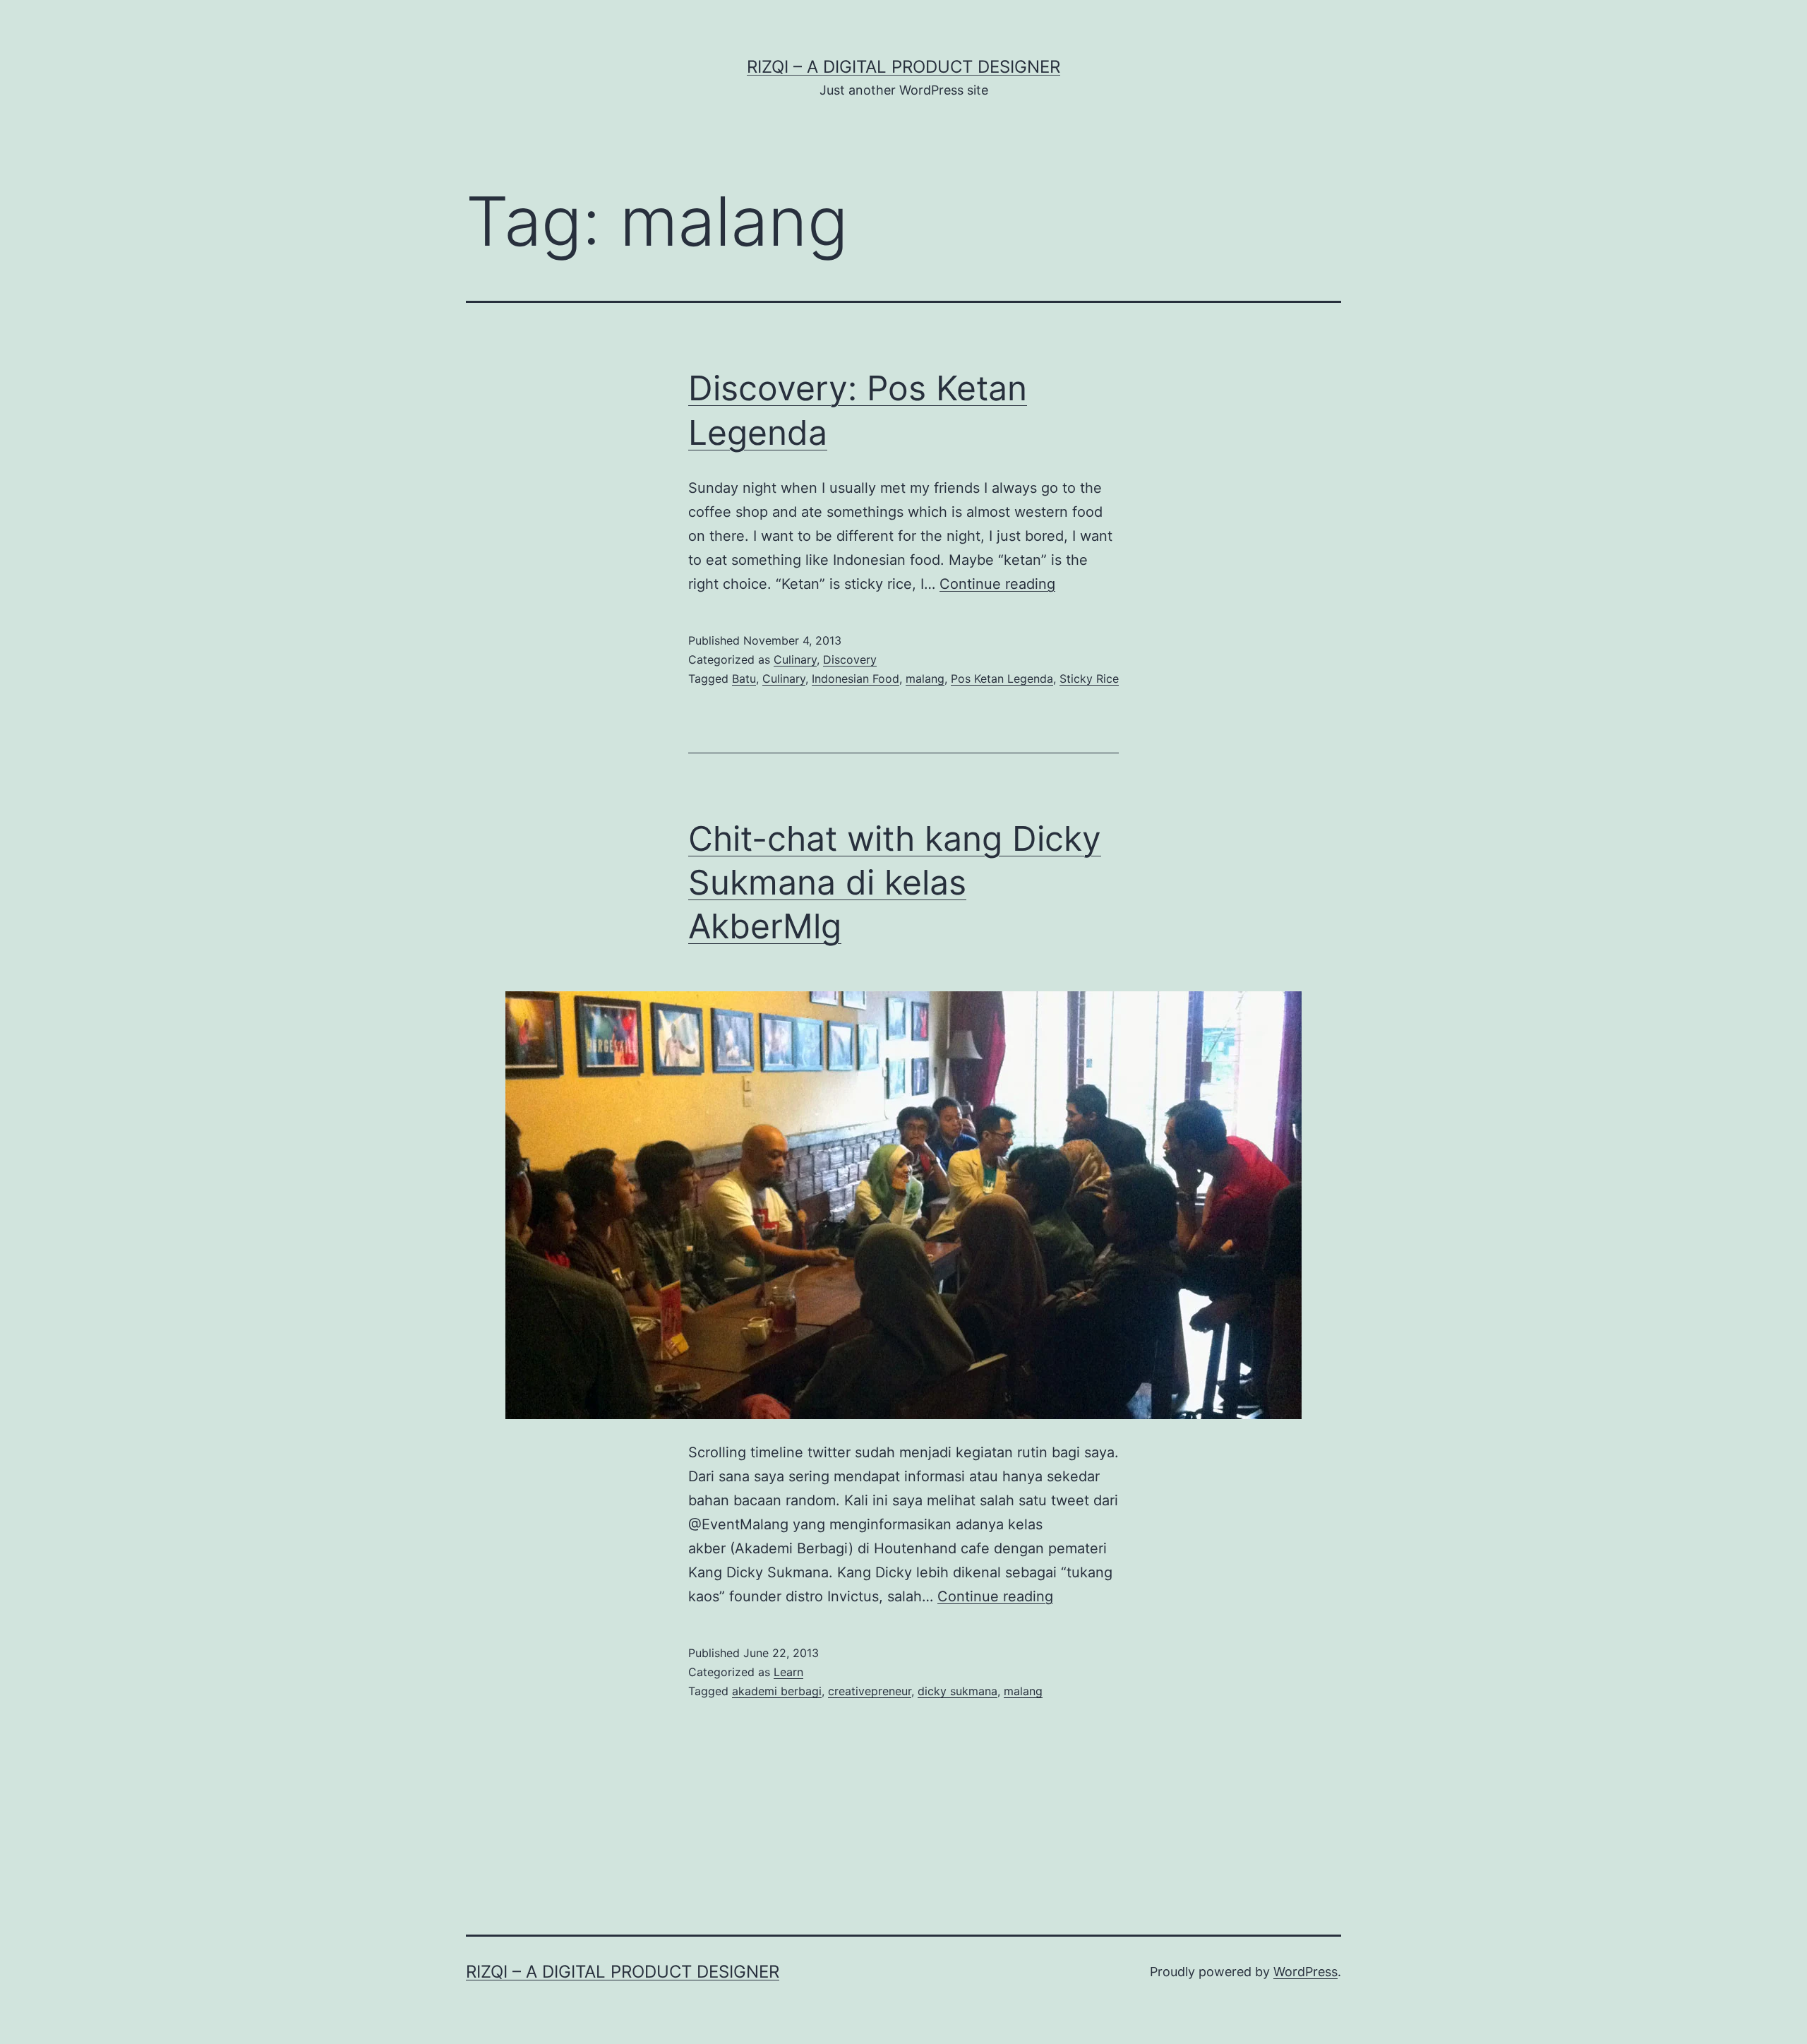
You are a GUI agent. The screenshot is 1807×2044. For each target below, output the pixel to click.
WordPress (1305, 1972)
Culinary (795, 659)
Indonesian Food (856, 679)
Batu (744, 679)
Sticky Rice (1089, 679)
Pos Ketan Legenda (1002, 679)
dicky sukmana (957, 1691)
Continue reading (997, 584)
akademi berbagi (777, 1691)
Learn (788, 1672)
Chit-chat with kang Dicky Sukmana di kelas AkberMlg (895, 883)
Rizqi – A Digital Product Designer (903, 67)
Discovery (850, 659)
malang (925, 679)
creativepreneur (870, 1691)
